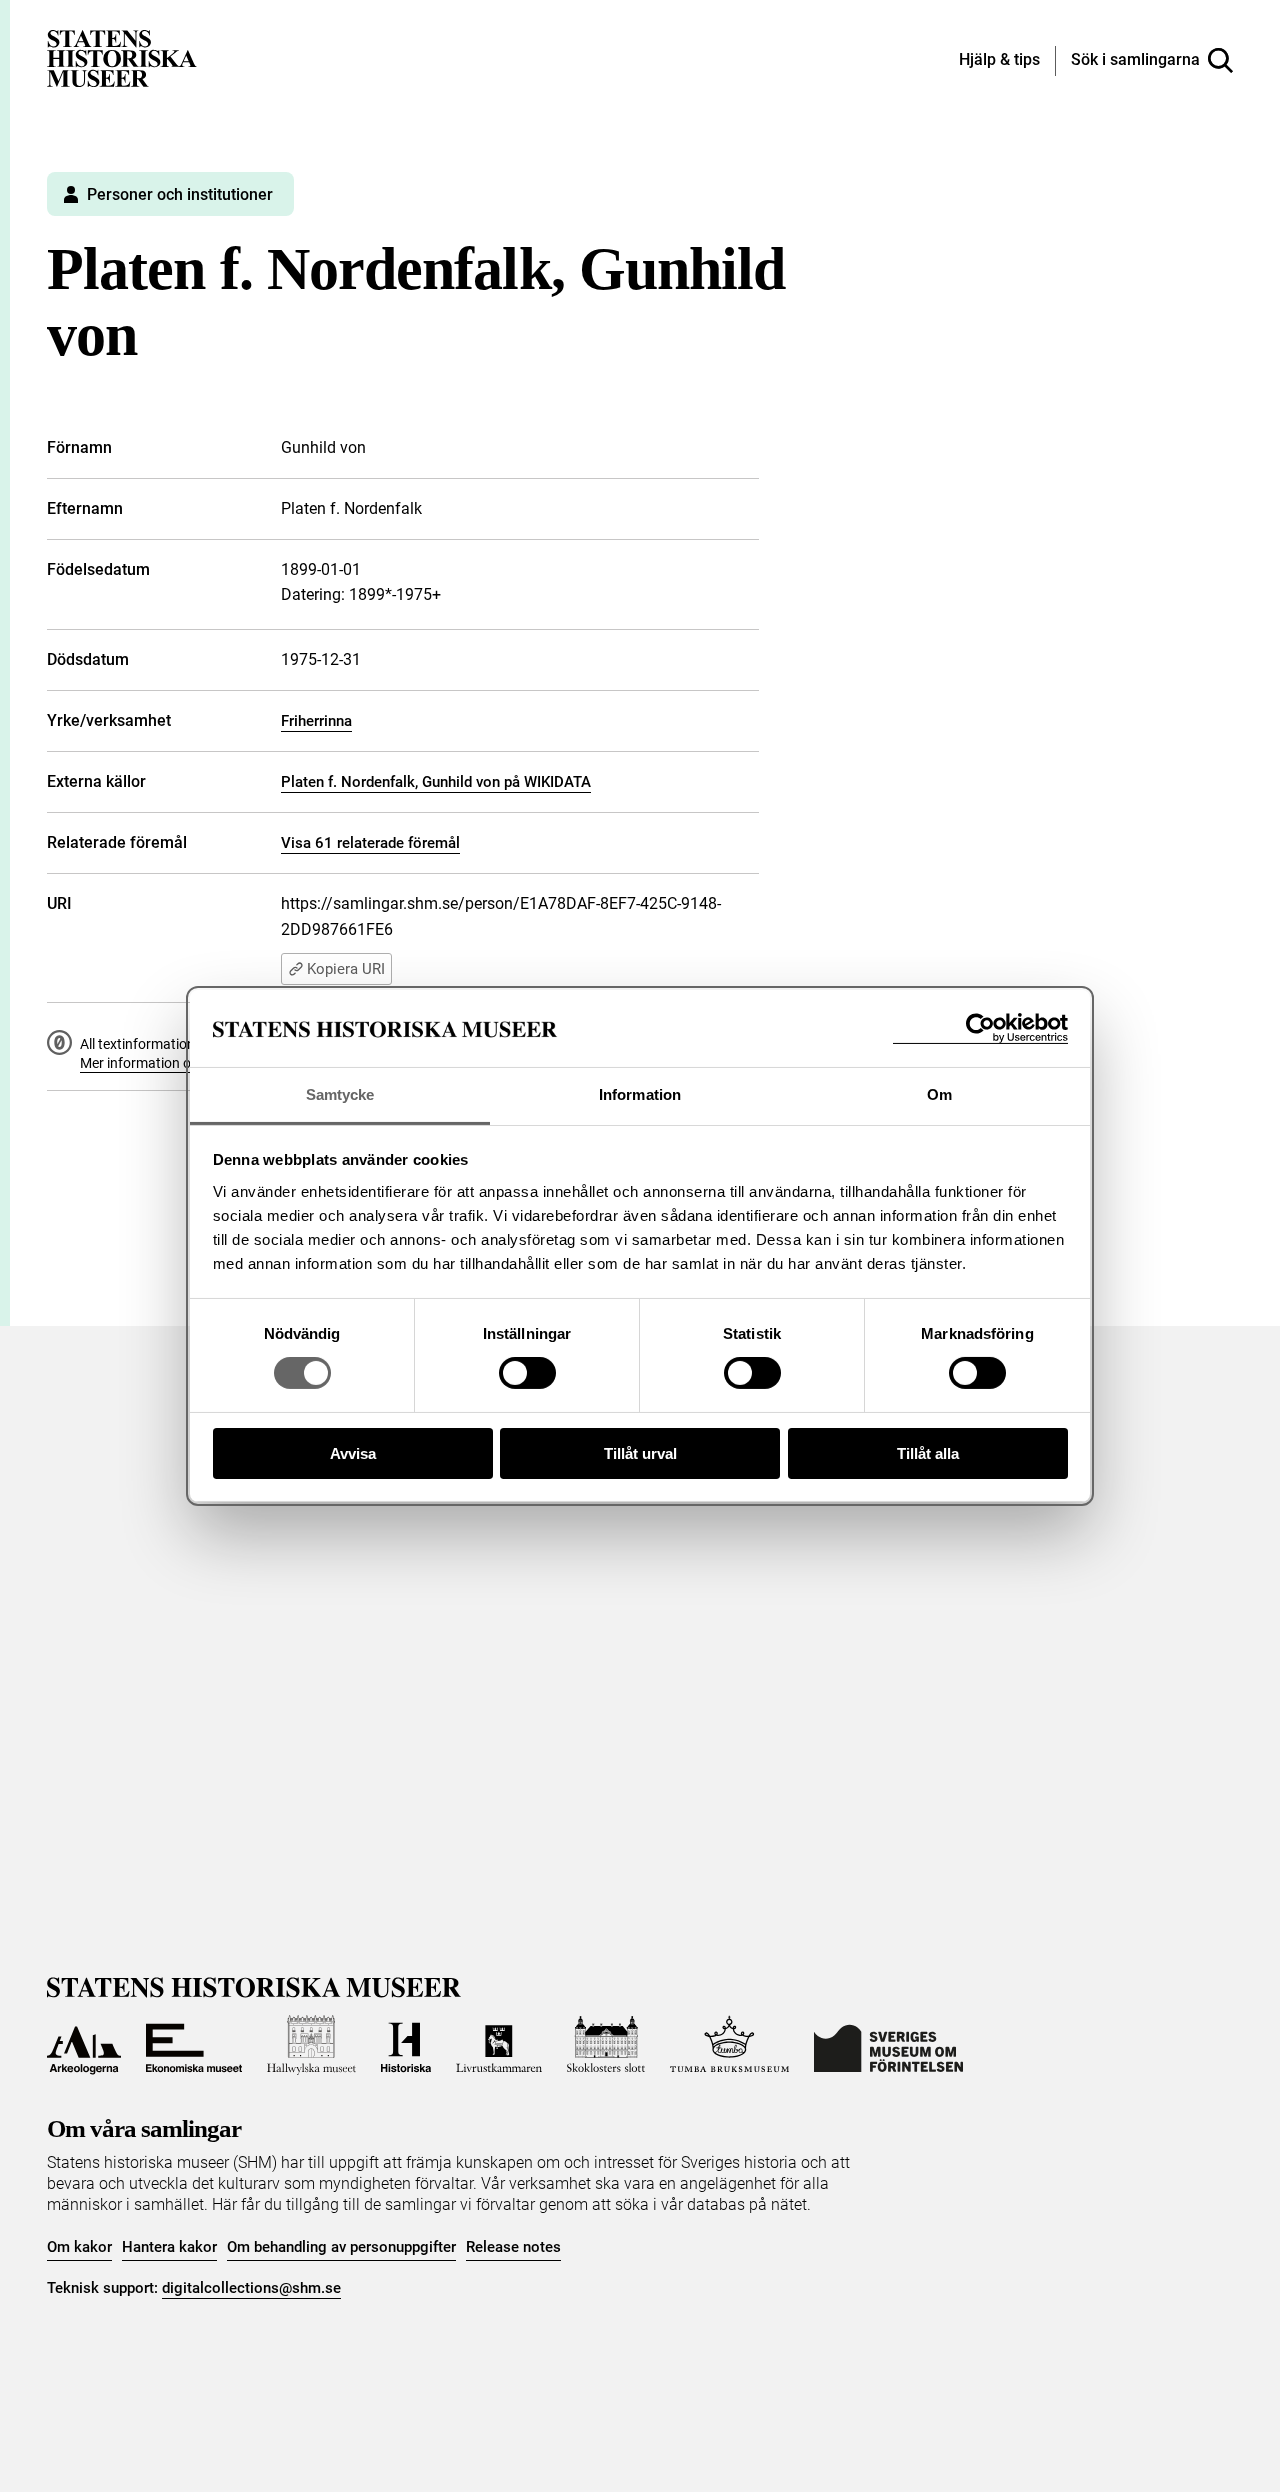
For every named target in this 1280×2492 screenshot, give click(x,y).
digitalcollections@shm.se (251, 2288)
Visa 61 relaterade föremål (370, 843)
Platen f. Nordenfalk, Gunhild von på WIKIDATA (436, 782)
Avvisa (353, 1453)
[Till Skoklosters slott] (606, 2045)
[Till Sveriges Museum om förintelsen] (888, 2045)
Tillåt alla (928, 1453)
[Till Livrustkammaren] (499, 2045)
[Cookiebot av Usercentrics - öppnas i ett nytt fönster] (980, 1028)
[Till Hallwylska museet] (311, 2045)
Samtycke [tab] (340, 1094)
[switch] (527, 1373)
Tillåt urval (640, 1453)
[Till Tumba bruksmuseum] (730, 2045)
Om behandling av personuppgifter (341, 2247)
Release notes (513, 2247)
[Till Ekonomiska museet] (194, 2045)
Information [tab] (640, 1094)
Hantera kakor (169, 2247)
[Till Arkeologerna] (84, 2045)
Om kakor (79, 2247)
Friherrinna (316, 721)
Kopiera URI (346, 969)
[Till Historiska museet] (406, 2045)
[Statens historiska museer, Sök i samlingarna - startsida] (122, 57)
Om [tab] (939, 1094)
